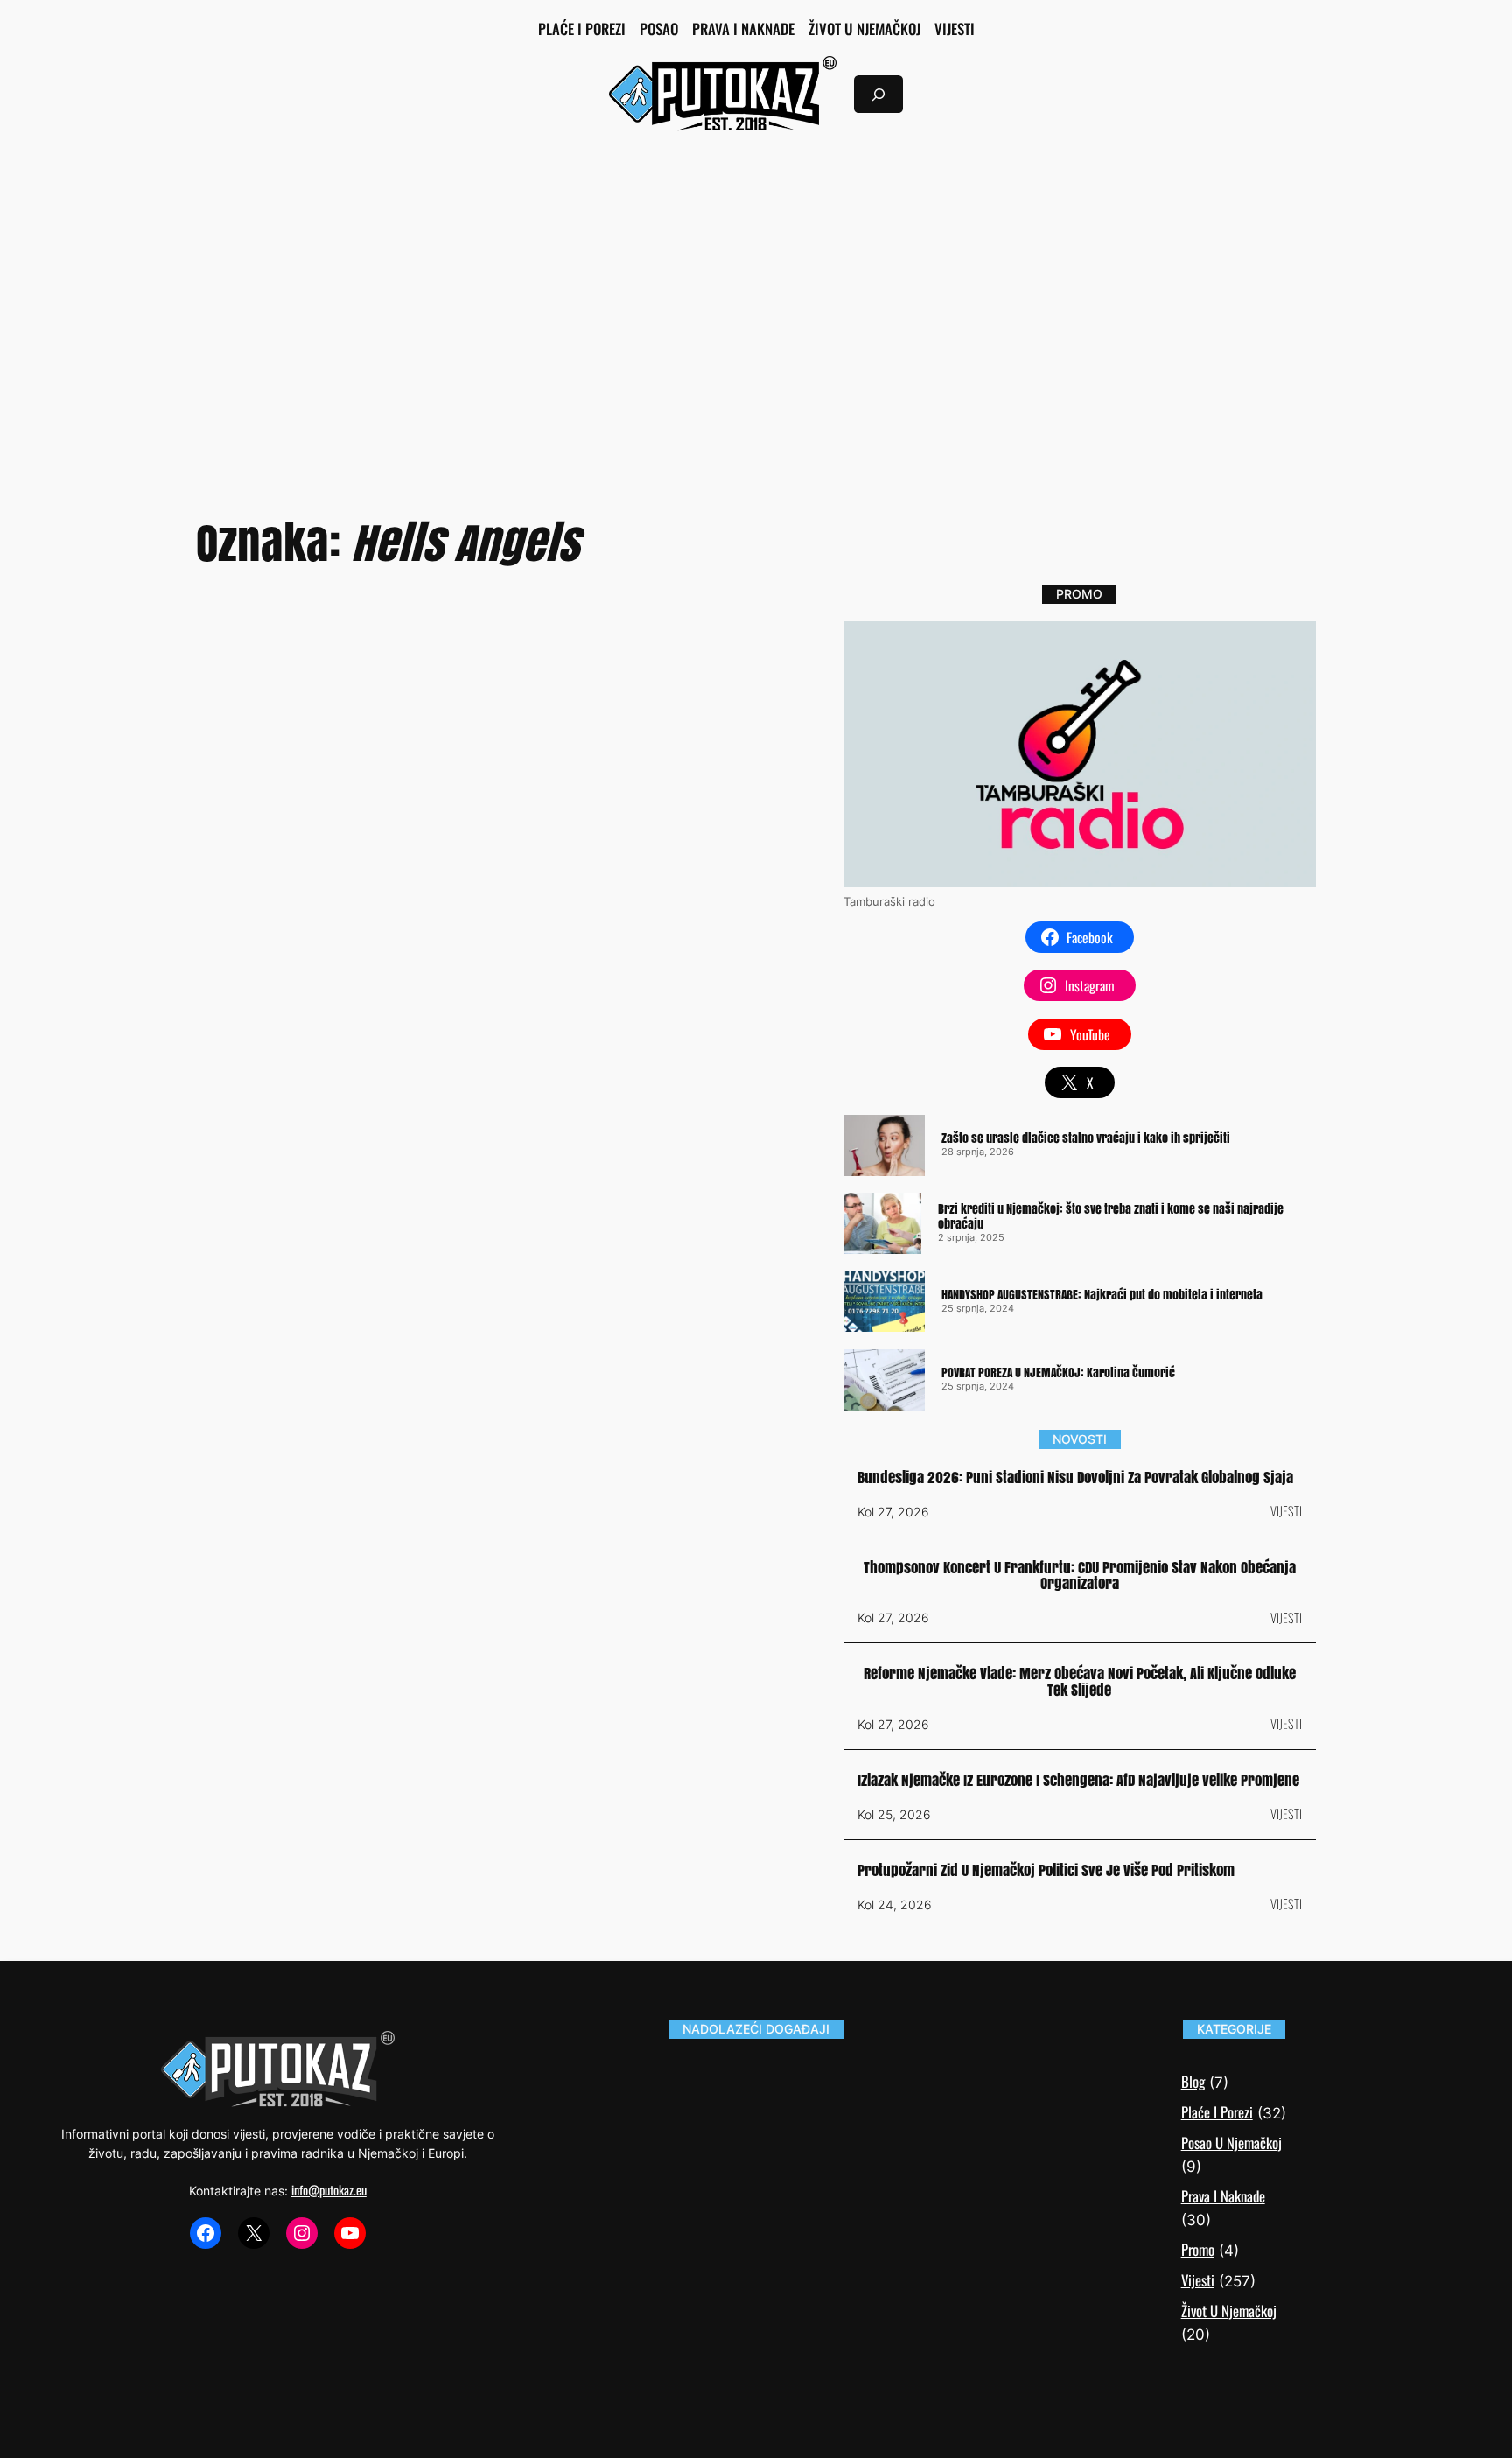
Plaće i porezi (1217, 2112)
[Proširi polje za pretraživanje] (878, 94)
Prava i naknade (1223, 2196)
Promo (1198, 2249)
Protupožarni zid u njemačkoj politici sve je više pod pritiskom (1046, 1871)
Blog (1193, 2081)
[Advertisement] (756, 289)
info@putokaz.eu (329, 2190)
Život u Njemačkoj (1229, 2311)
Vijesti (1286, 1511)
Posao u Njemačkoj (1232, 2143)
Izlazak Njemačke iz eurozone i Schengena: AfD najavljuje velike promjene (1078, 1781)
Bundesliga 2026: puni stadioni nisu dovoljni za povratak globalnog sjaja (1075, 1478)
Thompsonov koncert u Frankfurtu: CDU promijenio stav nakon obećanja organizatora (1080, 1576)
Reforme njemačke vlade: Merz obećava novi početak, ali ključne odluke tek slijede (1080, 1682)
